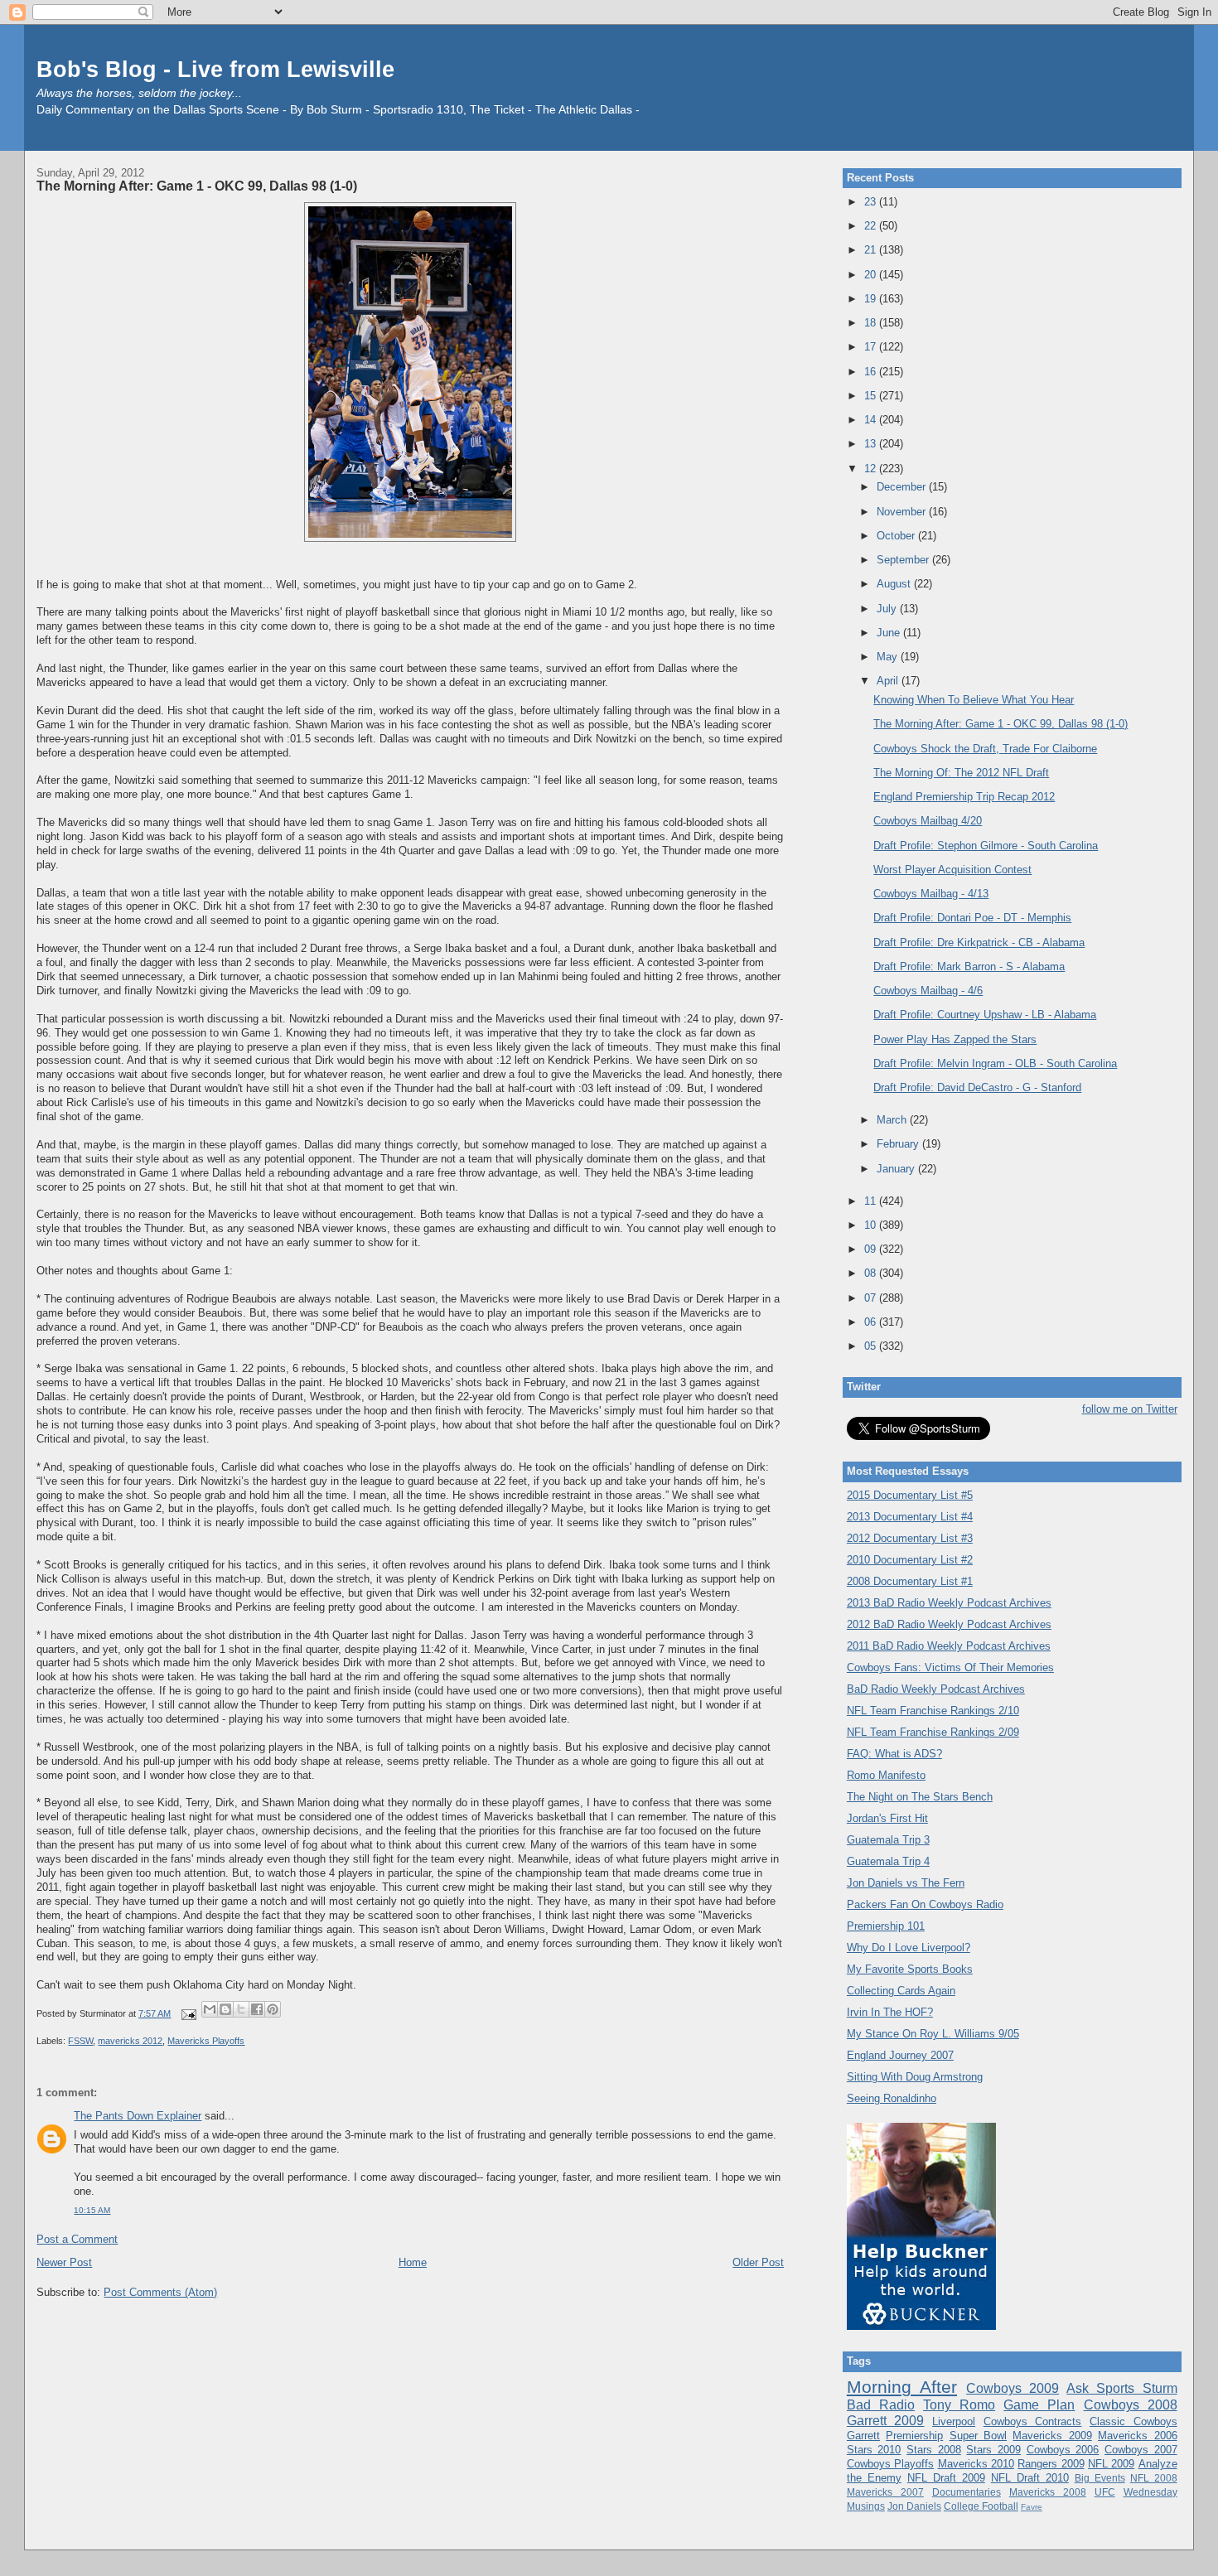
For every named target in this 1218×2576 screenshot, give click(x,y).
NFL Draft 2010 (1030, 2478)
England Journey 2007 (900, 2055)
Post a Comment (77, 2239)
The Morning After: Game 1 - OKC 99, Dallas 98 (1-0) (197, 186)
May (889, 657)
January (897, 1169)
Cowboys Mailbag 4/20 (928, 821)
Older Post (758, 2262)
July (888, 609)
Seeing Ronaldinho (892, 2098)
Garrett (863, 2436)
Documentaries (967, 2492)
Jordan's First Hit (887, 1818)
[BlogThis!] (225, 2009)
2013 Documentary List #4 (910, 1517)
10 (872, 1225)
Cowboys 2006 (1063, 2450)
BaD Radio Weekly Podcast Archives (936, 1689)
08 (872, 1273)
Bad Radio (881, 2405)
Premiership (914, 2436)
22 (872, 226)
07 (872, 1298)
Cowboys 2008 (1131, 2405)
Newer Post (64, 2262)
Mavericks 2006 (1137, 2436)
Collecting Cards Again (901, 1991)
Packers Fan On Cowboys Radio (925, 1904)
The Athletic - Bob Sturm (707, 110)
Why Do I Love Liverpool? (909, 1948)
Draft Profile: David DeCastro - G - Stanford (977, 1087)
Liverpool (954, 2421)
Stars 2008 (934, 2450)
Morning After (902, 2387)
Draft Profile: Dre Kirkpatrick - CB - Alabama (979, 942)
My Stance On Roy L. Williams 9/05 (933, 2034)
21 (872, 250)
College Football (981, 2506)
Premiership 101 (886, 1926)
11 (872, 1201)
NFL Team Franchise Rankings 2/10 (933, 1711)
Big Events (1100, 2478)
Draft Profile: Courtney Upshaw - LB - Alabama (985, 1015)
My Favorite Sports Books (910, 1969)
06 (872, 1322)
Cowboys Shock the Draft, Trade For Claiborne (985, 749)
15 (872, 396)
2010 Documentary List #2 (910, 1560)
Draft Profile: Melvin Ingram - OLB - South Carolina (995, 1063)
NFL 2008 (1154, 2478)
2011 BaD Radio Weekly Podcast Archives (949, 1646)
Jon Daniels (914, 2506)
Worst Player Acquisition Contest (952, 870)
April (889, 681)
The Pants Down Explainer (138, 2116)
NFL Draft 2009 (946, 2478)
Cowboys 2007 (1141, 2450)
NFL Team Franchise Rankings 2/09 (933, 1732)
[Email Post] (188, 2013)
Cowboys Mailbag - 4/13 (931, 894)
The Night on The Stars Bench (920, 1797)
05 (872, 1346)
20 (872, 275)
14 (872, 420)
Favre (1032, 2507)
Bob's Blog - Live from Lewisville (215, 69)
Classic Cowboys (1133, 2421)
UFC (1105, 2492)
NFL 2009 (1111, 2464)
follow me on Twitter (1130, 1409)
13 (872, 444)
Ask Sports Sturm (1121, 2388)
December (903, 487)
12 (872, 469)
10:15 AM (92, 2210)
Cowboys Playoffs (890, 2464)
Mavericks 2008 (1048, 2492)
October (897, 536)
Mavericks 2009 (1052, 2436)
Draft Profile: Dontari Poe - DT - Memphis (972, 918)
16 (872, 372)
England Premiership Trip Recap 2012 (964, 797)
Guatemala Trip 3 (888, 1840)
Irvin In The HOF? (890, 2012)
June (890, 633)
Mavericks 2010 (976, 2464)
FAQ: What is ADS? (894, 1754)
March (893, 1120)
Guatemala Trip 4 (888, 1861)
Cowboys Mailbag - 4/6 (928, 991)
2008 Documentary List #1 (910, 1581)
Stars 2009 (993, 2450)
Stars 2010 (874, 2450)
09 (872, 1249)
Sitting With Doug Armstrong (915, 2077)
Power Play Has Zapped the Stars (955, 1039)
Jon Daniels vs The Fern (906, 1883)
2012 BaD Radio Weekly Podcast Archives (949, 1624)
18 (872, 323)
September (904, 560)
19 (872, 299)
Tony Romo (959, 2405)
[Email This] (210, 2009)
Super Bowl (978, 2436)
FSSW (80, 2041)
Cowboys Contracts (1033, 2421)
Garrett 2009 (886, 2421)
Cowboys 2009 (1013, 2388)
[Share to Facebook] (257, 2009)
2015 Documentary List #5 (910, 1495)
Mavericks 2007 (885, 2492)
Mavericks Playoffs (206, 2041)
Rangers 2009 (1051, 2464)
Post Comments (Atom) (160, 2292)
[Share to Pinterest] (273, 2009)
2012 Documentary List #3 (910, 1538)
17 (872, 347)
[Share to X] (241, 2009)
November (903, 512)
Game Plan (1039, 2405)
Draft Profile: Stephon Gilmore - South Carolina (986, 846)
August (895, 584)
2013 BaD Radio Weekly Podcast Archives (949, 1603)
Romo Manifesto (886, 1775)
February (899, 1144)
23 (872, 202)
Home (413, 2262)
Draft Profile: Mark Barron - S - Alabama (969, 967)
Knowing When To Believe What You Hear (974, 700)
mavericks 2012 (130, 2041)
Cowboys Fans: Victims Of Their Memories (950, 1667)
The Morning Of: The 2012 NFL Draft (961, 773)
